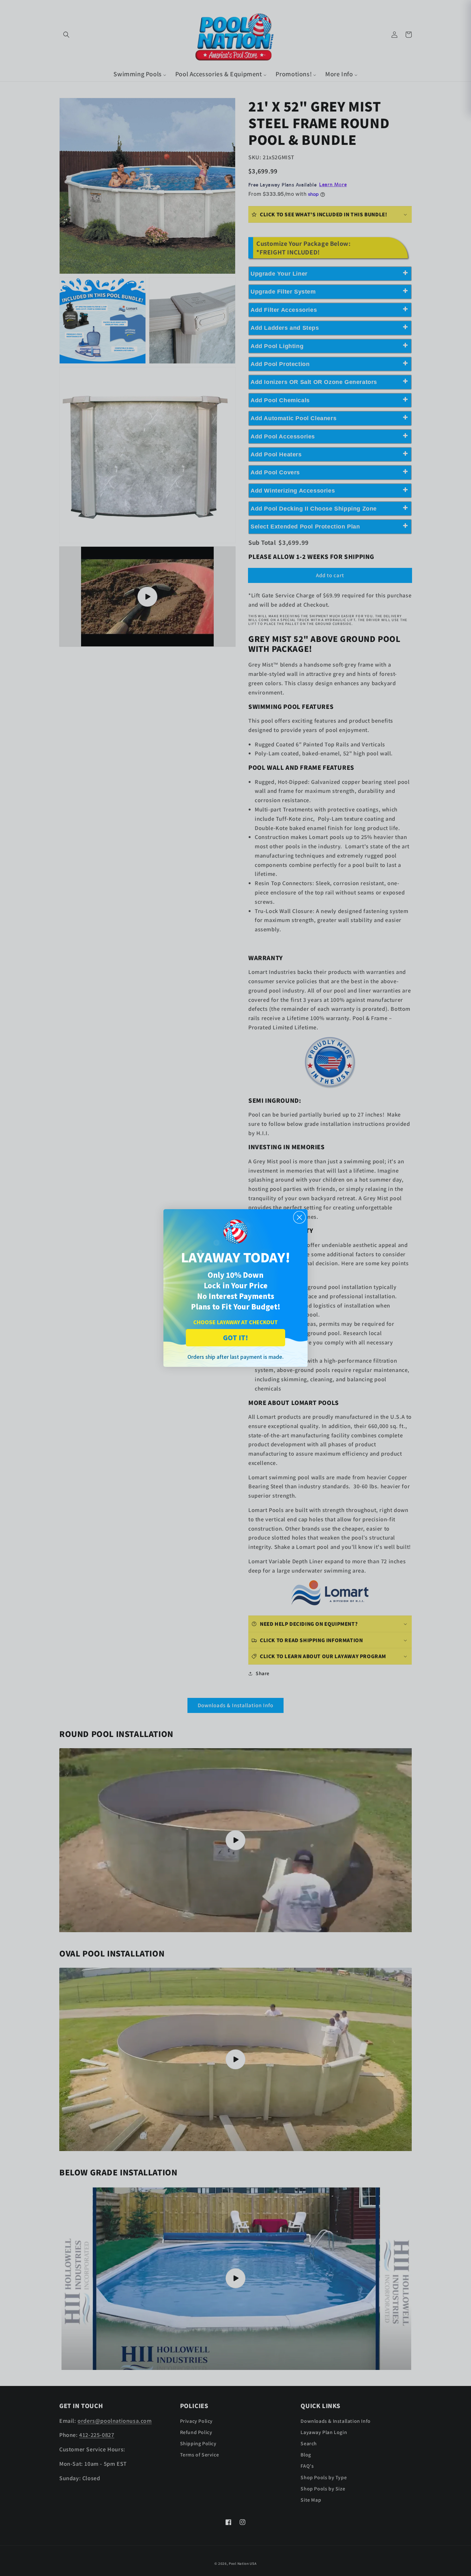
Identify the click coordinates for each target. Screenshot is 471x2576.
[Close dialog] (299, 1217)
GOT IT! (235, 1338)
